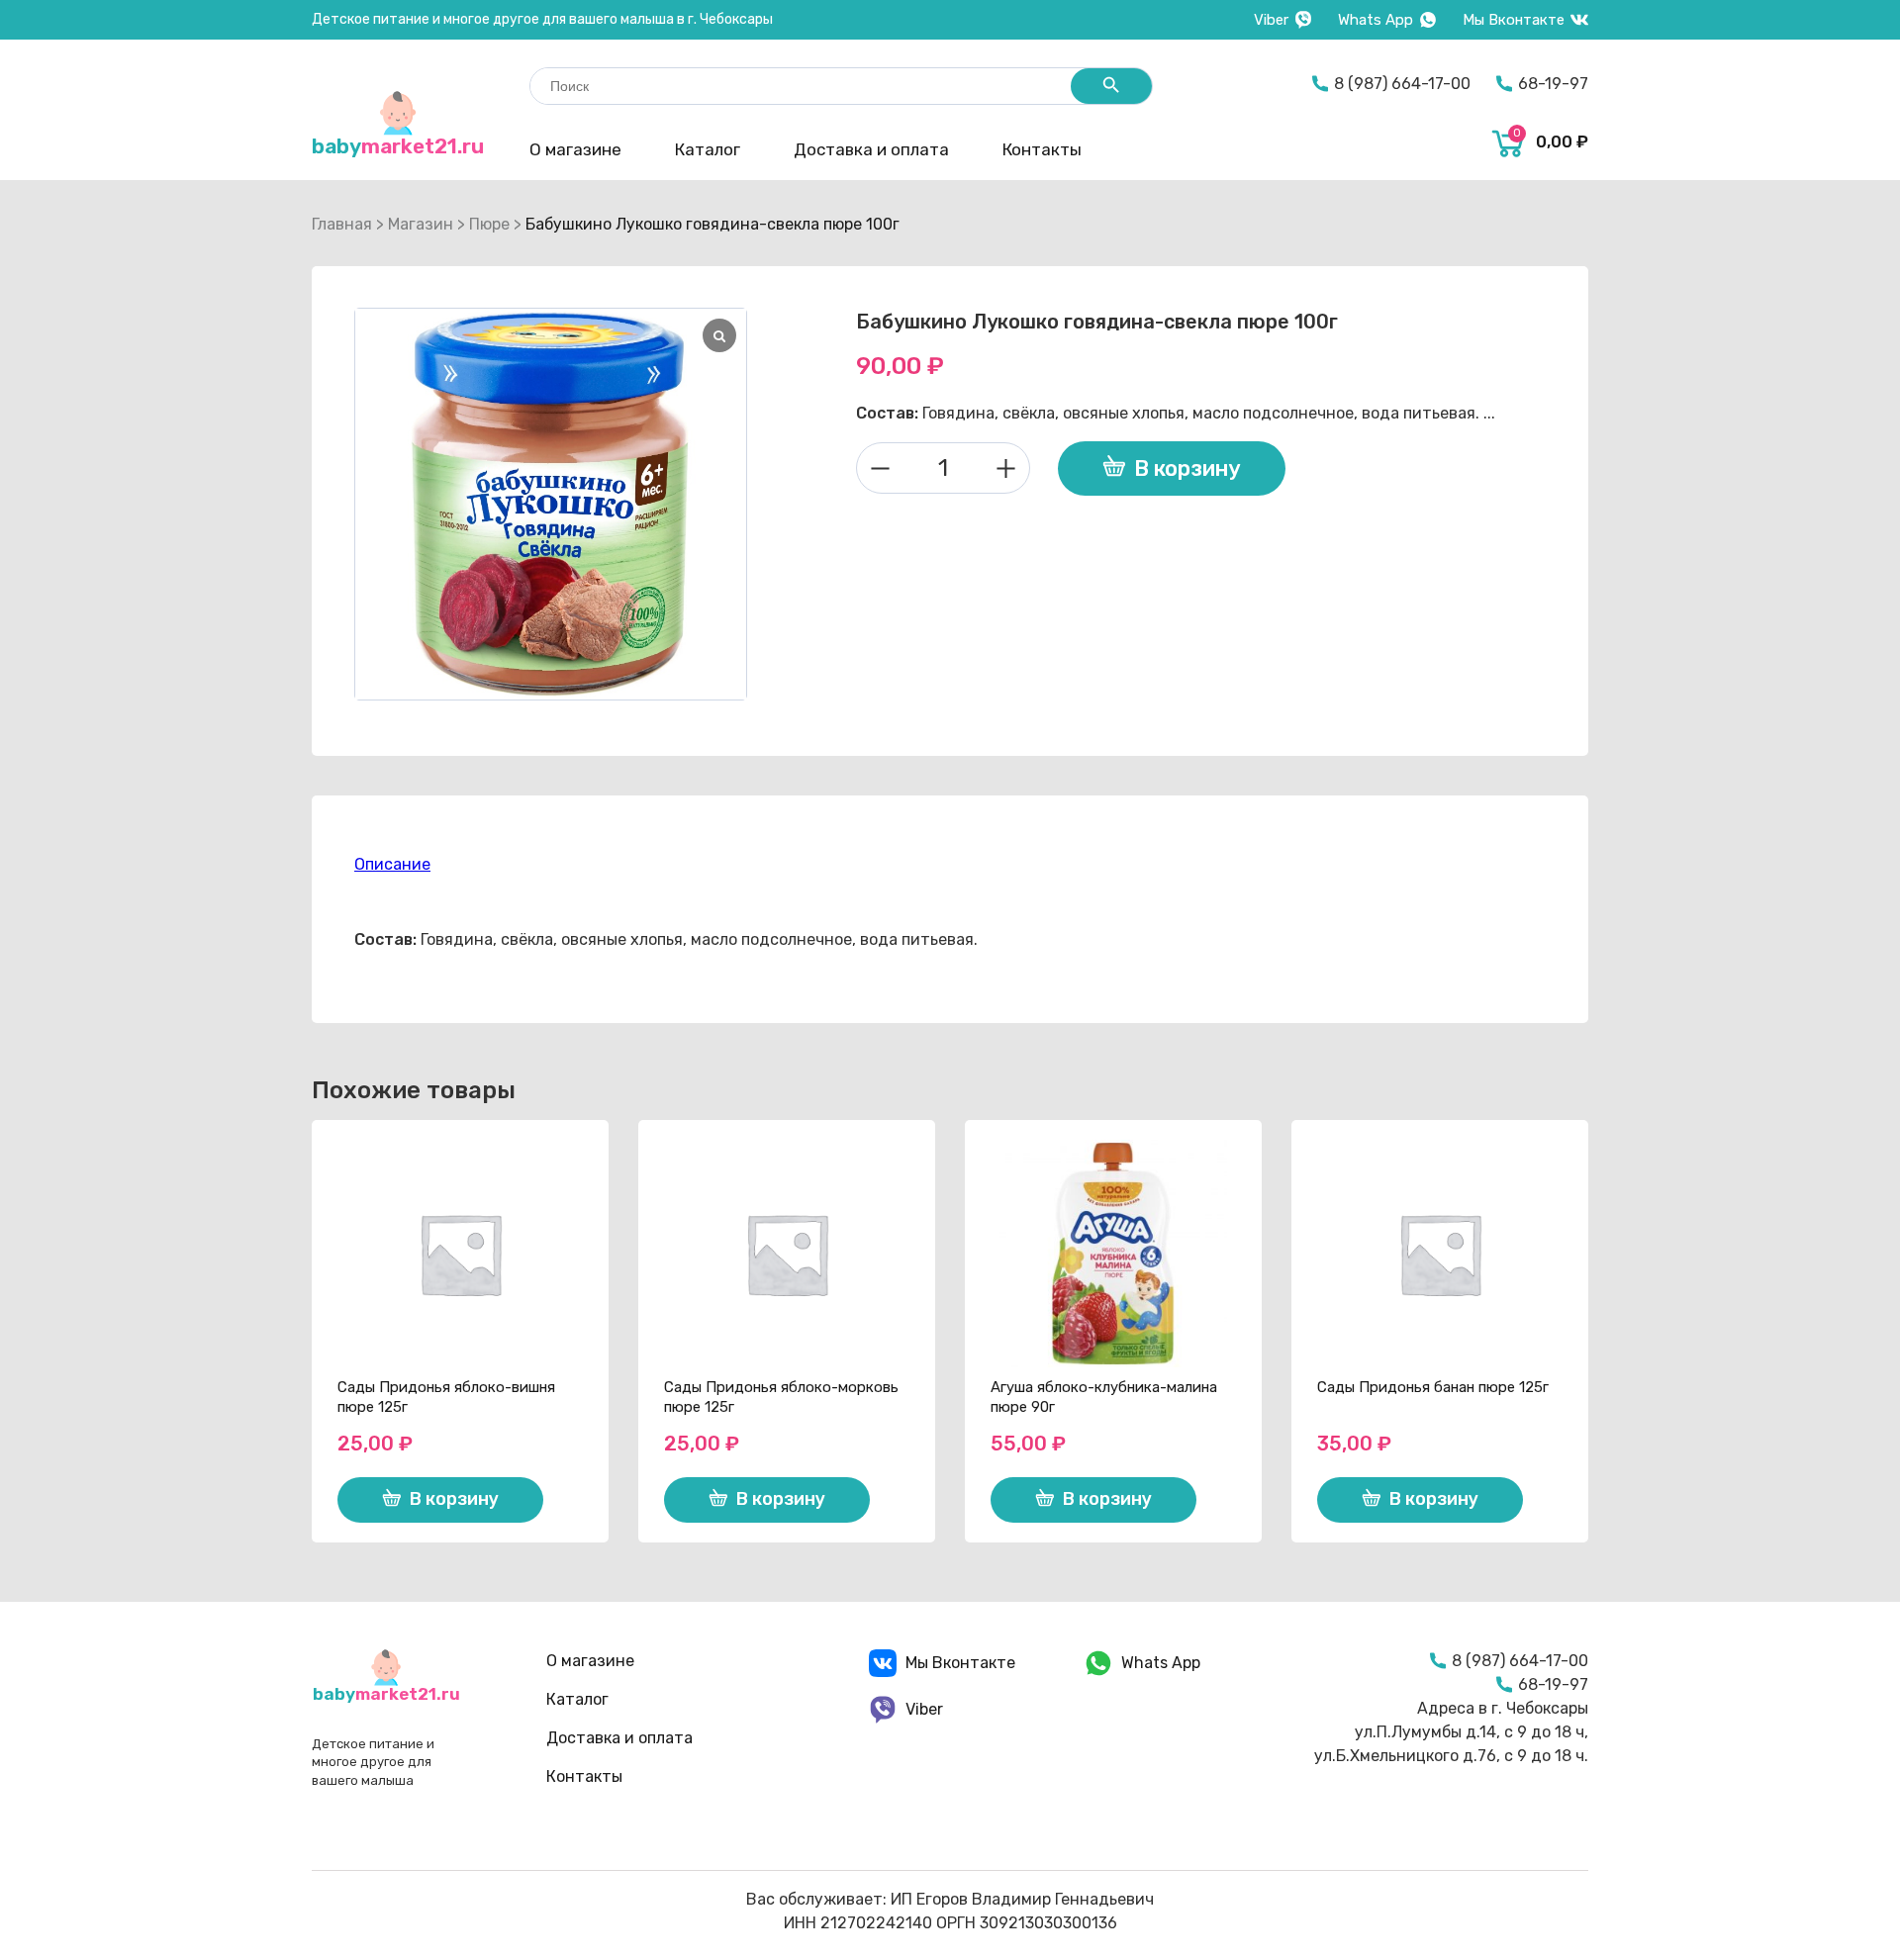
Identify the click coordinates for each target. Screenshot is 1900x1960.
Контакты (1042, 149)
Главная (342, 224)
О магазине (575, 149)
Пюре (489, 224)
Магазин (421, 224)
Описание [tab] (392, 864)
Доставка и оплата (871, 149)
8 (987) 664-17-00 (1402, 84)
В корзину (1187, 468)
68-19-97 (1553, 84)
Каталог (708, 149)
